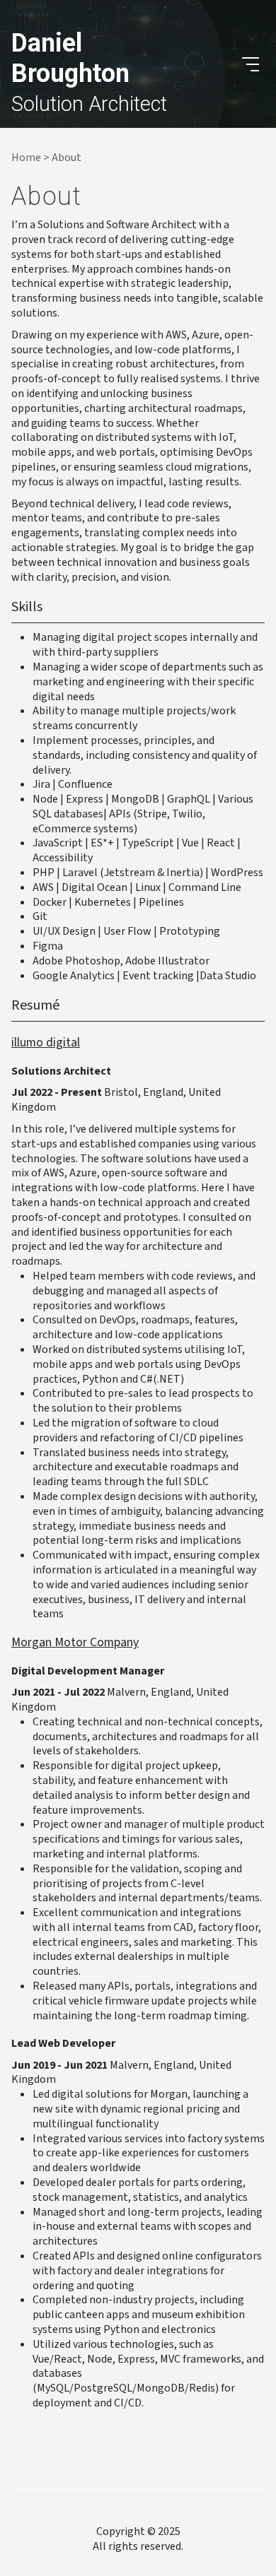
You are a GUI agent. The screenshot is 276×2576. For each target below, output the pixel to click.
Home (26, 158)
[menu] (251, 64)
